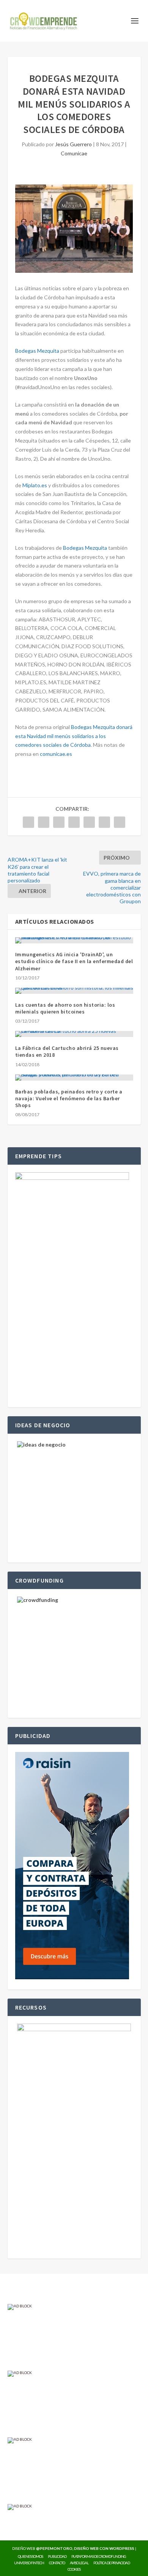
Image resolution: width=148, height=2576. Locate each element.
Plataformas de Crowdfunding (99, 2556)
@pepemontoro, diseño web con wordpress (85, 2548)
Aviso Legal (79, 2563)
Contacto (57, 2563)
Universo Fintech (29, 2563)
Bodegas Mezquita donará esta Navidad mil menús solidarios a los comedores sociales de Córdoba (74, 736)
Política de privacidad (112, 2563)
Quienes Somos (30, 2556)
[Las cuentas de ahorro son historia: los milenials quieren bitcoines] (74, 991)
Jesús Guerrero (73, 144)
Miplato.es (35, 485)
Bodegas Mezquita (37, 351)
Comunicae (74, 153)
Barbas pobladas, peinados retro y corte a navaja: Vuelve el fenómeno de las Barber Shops (69, 1098)
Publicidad (57, 2556)
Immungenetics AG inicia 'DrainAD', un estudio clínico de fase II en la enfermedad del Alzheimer (74, 961)
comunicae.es (56, 754)
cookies (74, 2569)
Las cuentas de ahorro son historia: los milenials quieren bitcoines (65, 1008)
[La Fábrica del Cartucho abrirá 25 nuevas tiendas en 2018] (74, 1034)
